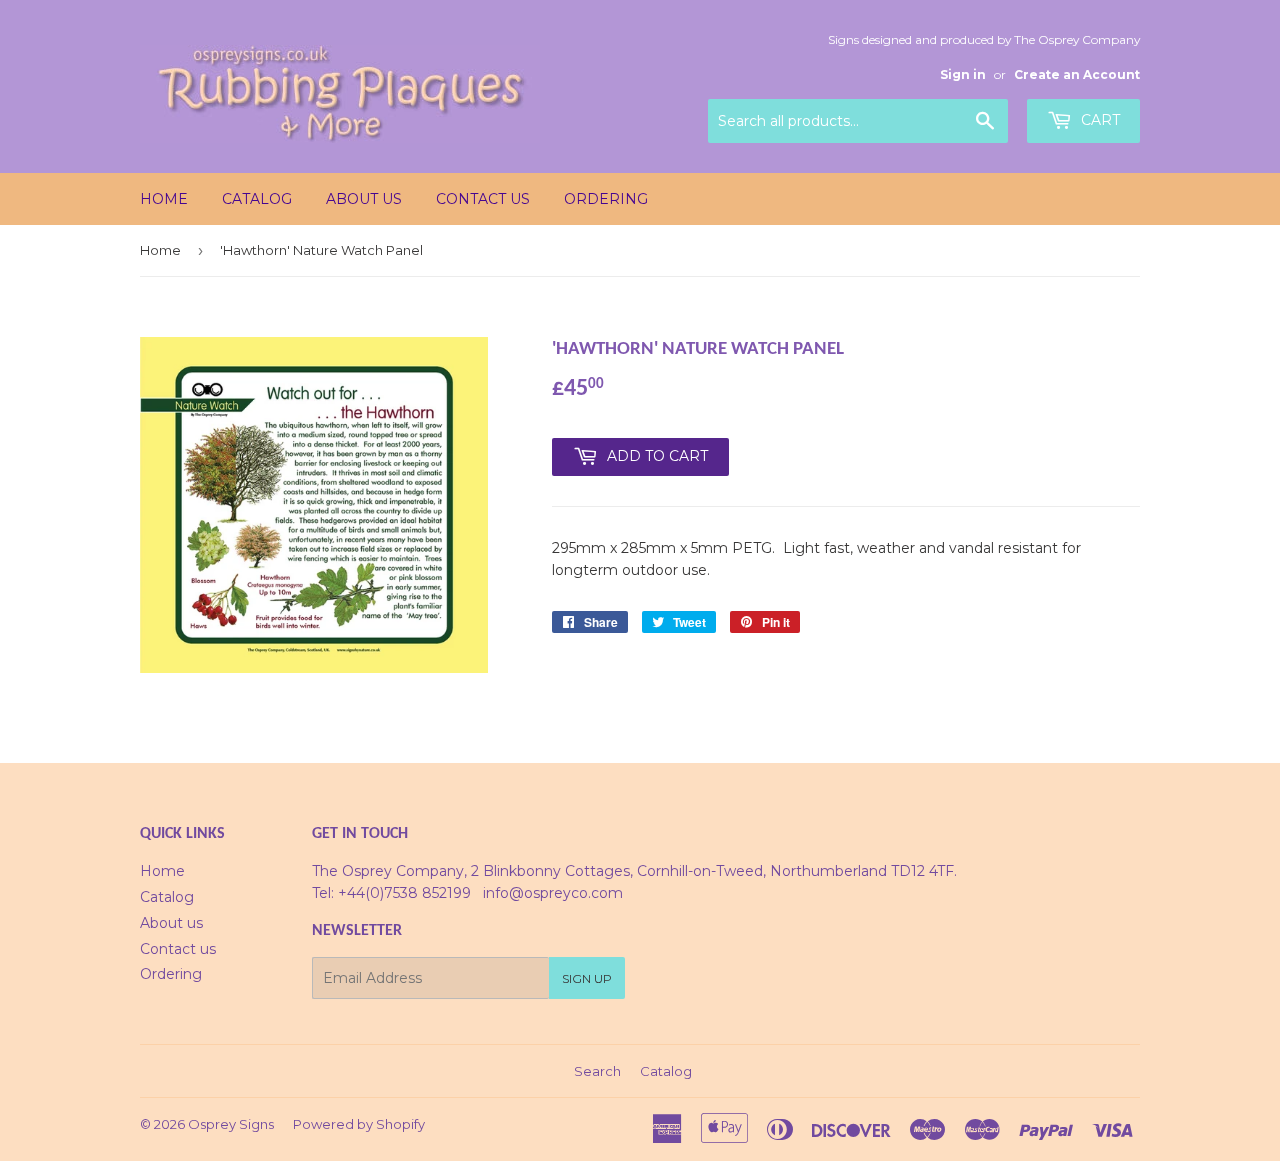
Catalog (257, 199)
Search (597, 1071)
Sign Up (587, 978)
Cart (1098, 120)
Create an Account (1077, 74)
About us (364, 199)
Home (164, 199)
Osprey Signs (231, 1124)
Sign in (963, 74)
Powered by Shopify (359, 1124)
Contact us (483, 199)
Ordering (606, 199)
